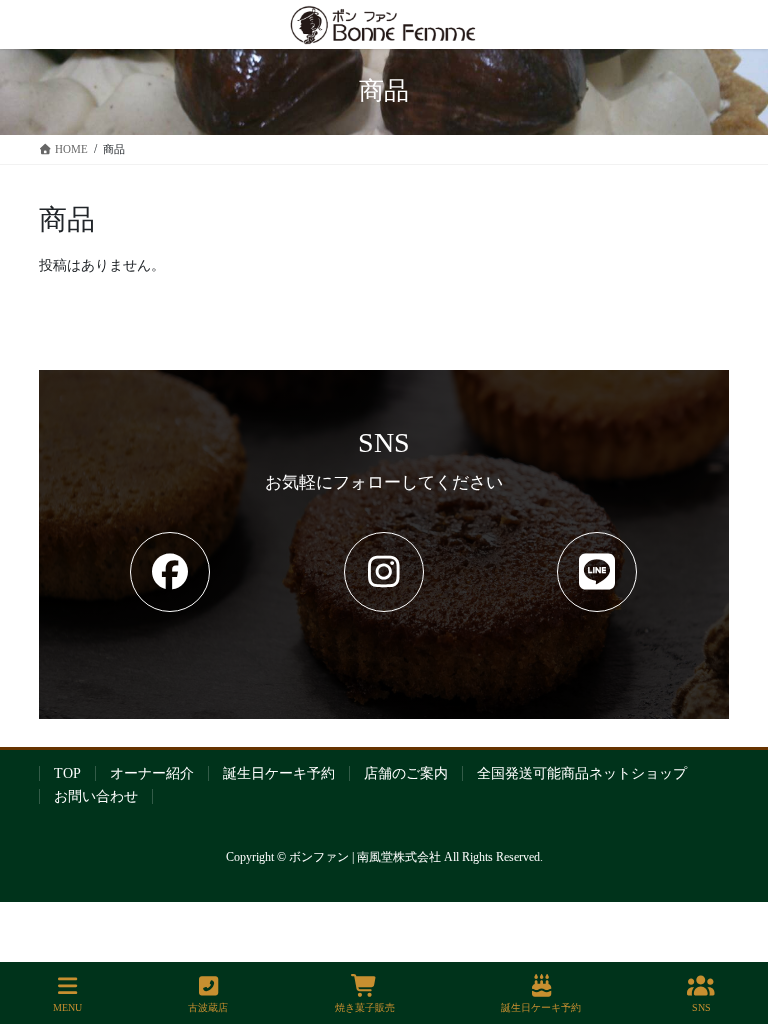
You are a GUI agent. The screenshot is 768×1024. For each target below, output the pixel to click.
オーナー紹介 (152, 773)
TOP (67, 773)
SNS (701, 1007)
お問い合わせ (96, 796)
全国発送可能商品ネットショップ (582, 773)
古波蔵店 (208, 1007)
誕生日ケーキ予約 (279, 773)
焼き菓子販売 (365, 1007)
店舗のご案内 (406, 773)
